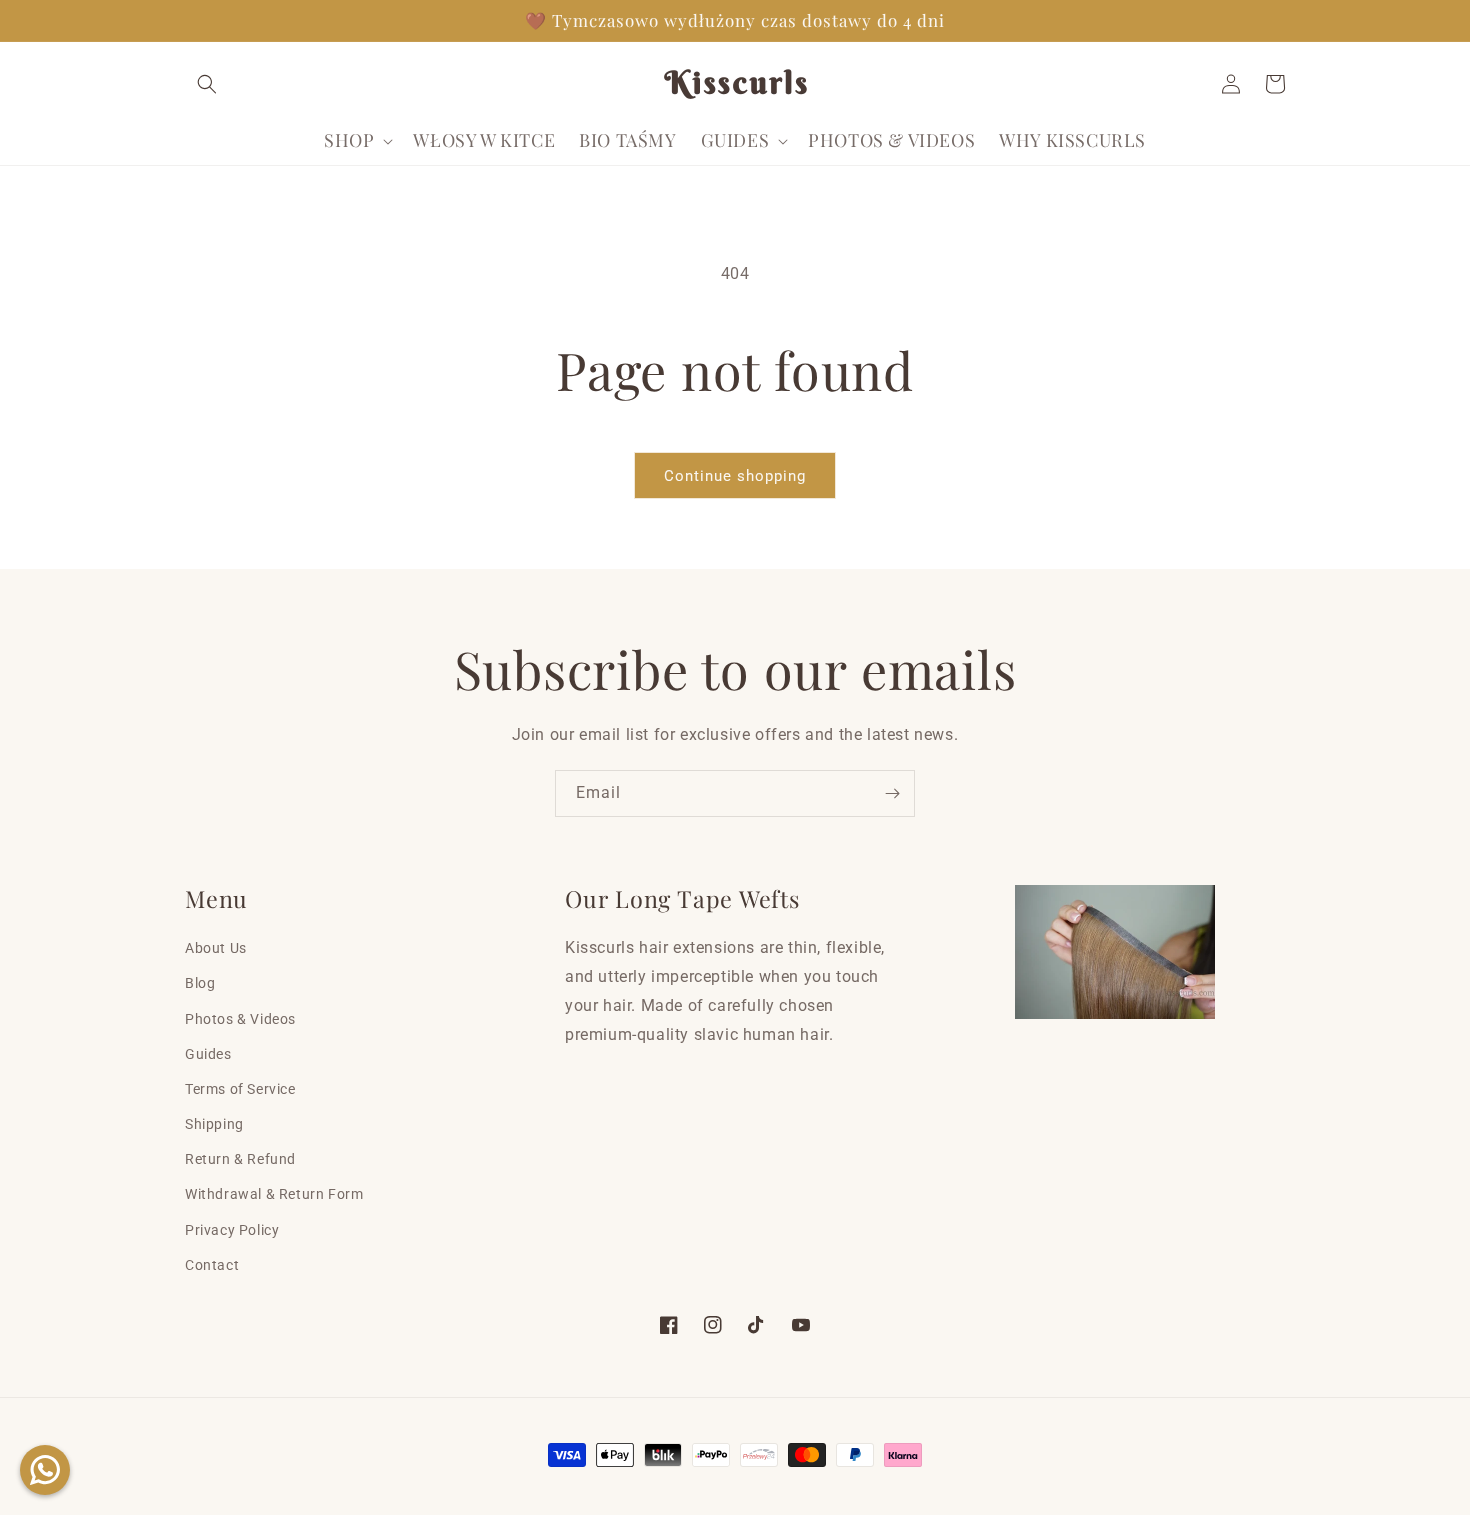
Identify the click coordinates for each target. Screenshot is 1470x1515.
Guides (208, 1054)
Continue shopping (735, 476)
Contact (212, 1265)
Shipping (214, 1124)
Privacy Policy (232, 1230)
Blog (200, 983)
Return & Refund (240, 1159)
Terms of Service (240, 1089)
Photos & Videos (240, 1019)
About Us (216, 948)
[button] (207, 84)
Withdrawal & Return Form (274, 1194)
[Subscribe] (892, 793)
